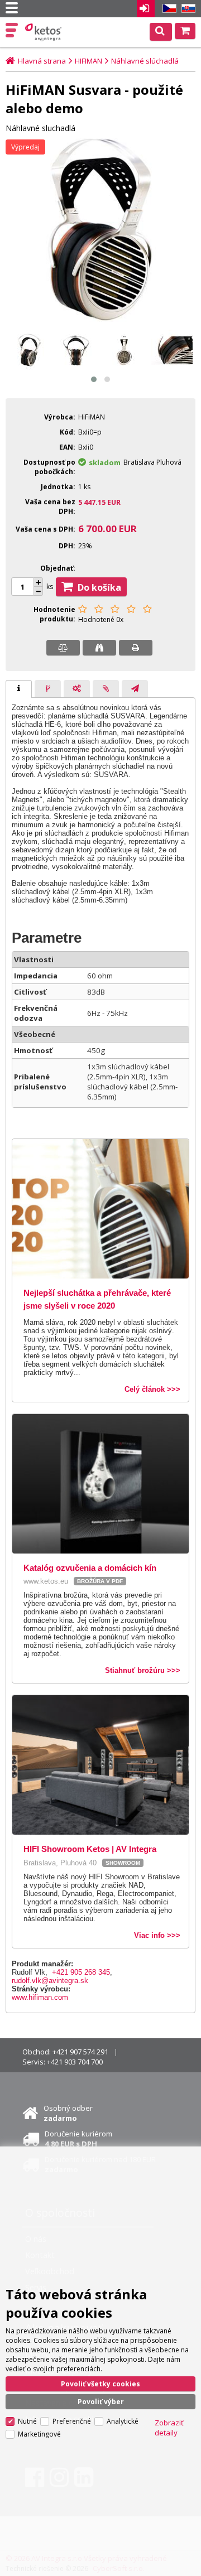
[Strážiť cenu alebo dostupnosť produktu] (99, 648)
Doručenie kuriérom (78, 2139)
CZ (167, 9)
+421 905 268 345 (81, 1972)
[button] (94, 379)
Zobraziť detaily (169, 2428)
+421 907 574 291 (80, 2052)
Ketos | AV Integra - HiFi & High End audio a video (44, 32)
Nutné (27, 2421)
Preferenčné (72, 2421)
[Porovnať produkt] (63, 648)
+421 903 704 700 (75, 2062)
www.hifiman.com (40, 1997)
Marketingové (39, 2434)
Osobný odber (68, 2113)
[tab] (19, 689)
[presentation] (19, 689)
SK (186, 9)
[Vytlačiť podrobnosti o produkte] (136, 648)
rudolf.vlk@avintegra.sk (50, 1981)
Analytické (123, 2421)
